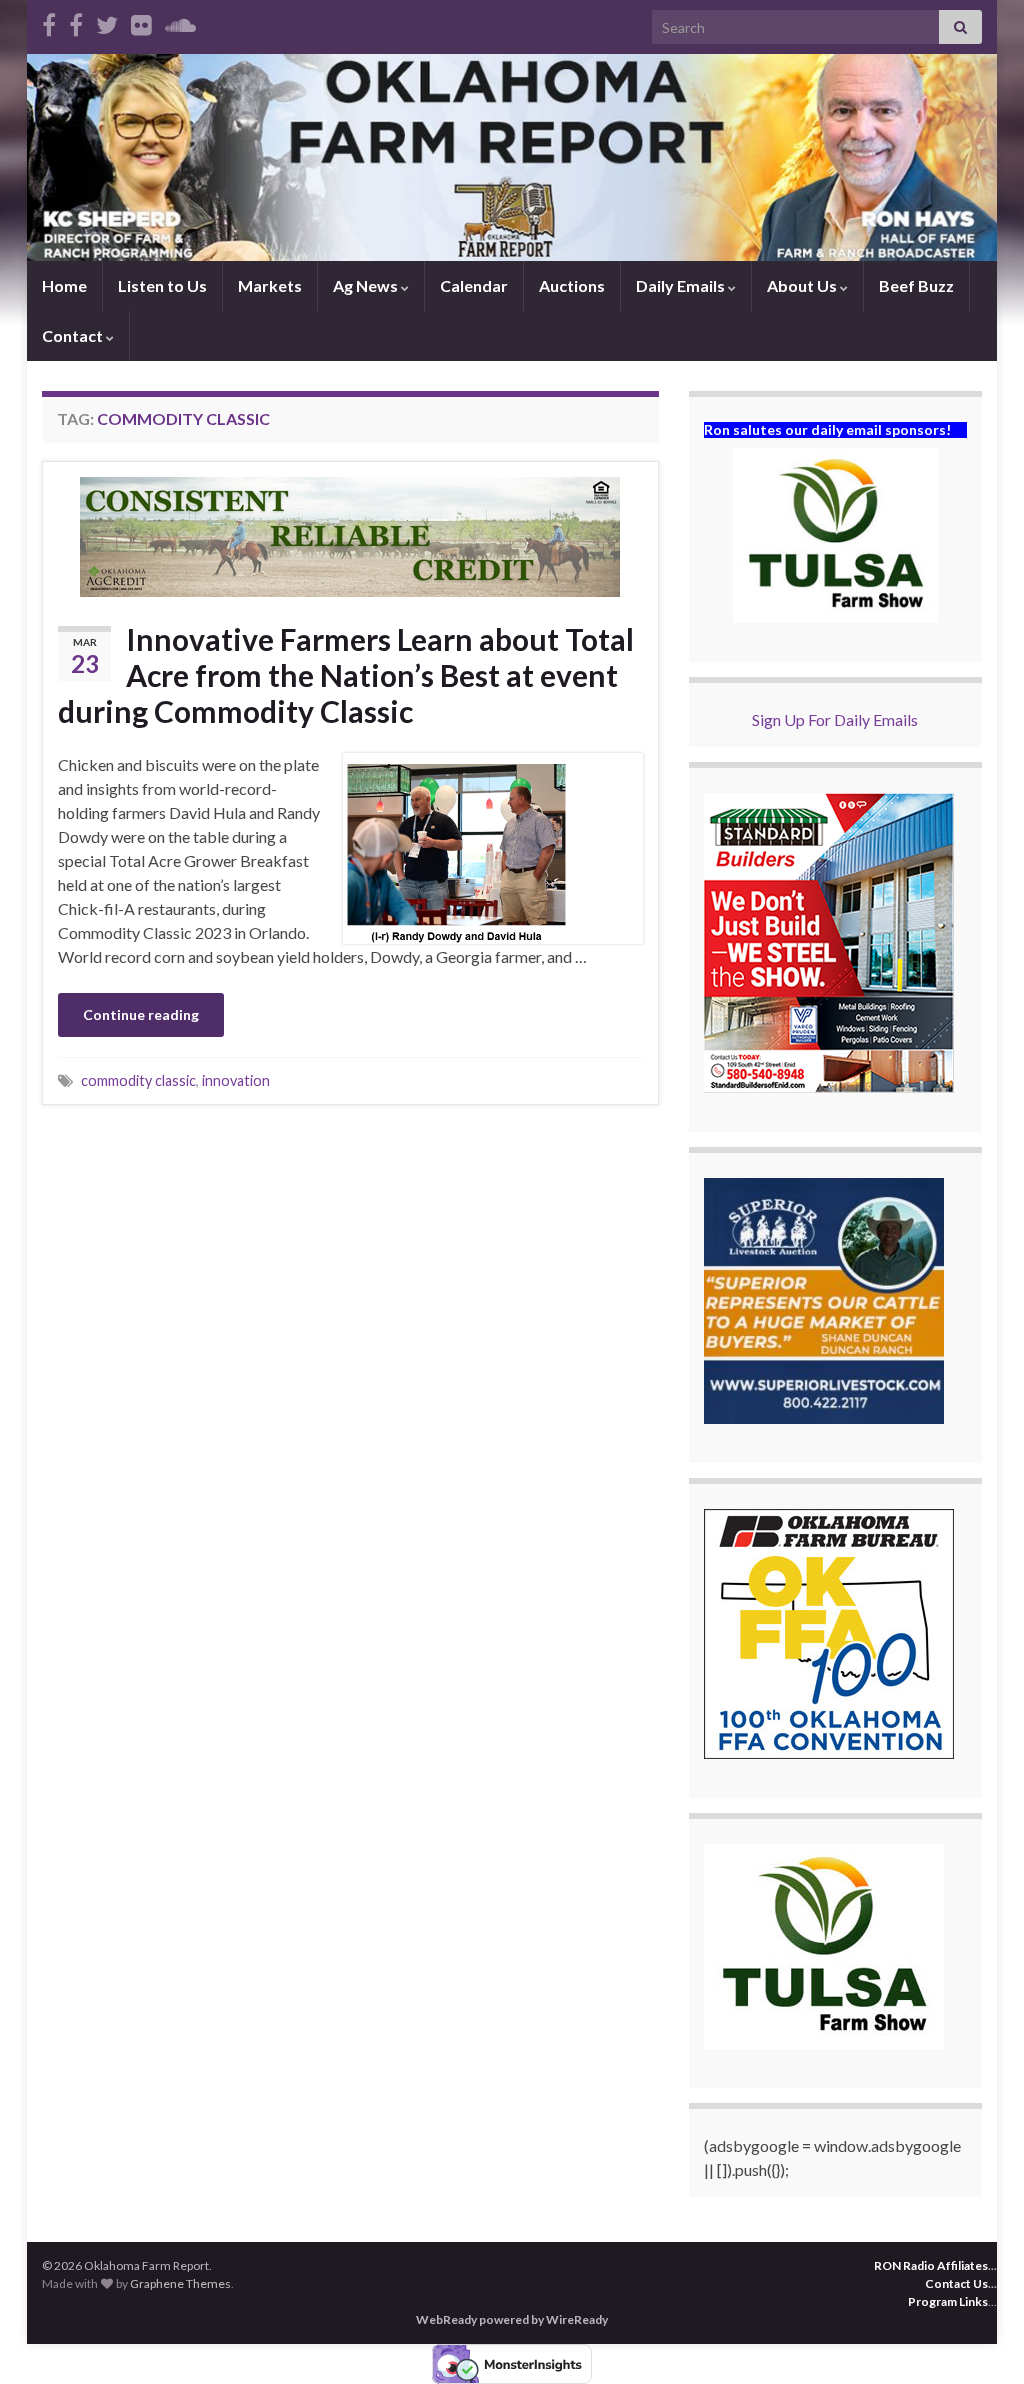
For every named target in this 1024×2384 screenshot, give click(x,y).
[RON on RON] (107, 21)
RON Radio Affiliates (931, 2265)
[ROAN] (49, 21)
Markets (270, 285)
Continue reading (141, 1014)
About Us (803, 285)
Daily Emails (682, 285)
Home (64, 285)
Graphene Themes (180, 2283)
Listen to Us (162, 285)
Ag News (367, 285)
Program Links (948, 2301)
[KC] (76, 21)
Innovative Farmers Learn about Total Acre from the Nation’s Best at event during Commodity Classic (346, 675)
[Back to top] (979, 2339)
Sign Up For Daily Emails (835, 719)
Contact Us (956, 2283)
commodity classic (138, 1080)
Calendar (474, 285)
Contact (74, 335)
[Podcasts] (180, 21)
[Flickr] (141, 21)
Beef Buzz (916, 285)
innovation (236, 1080)
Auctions (572, 285)
